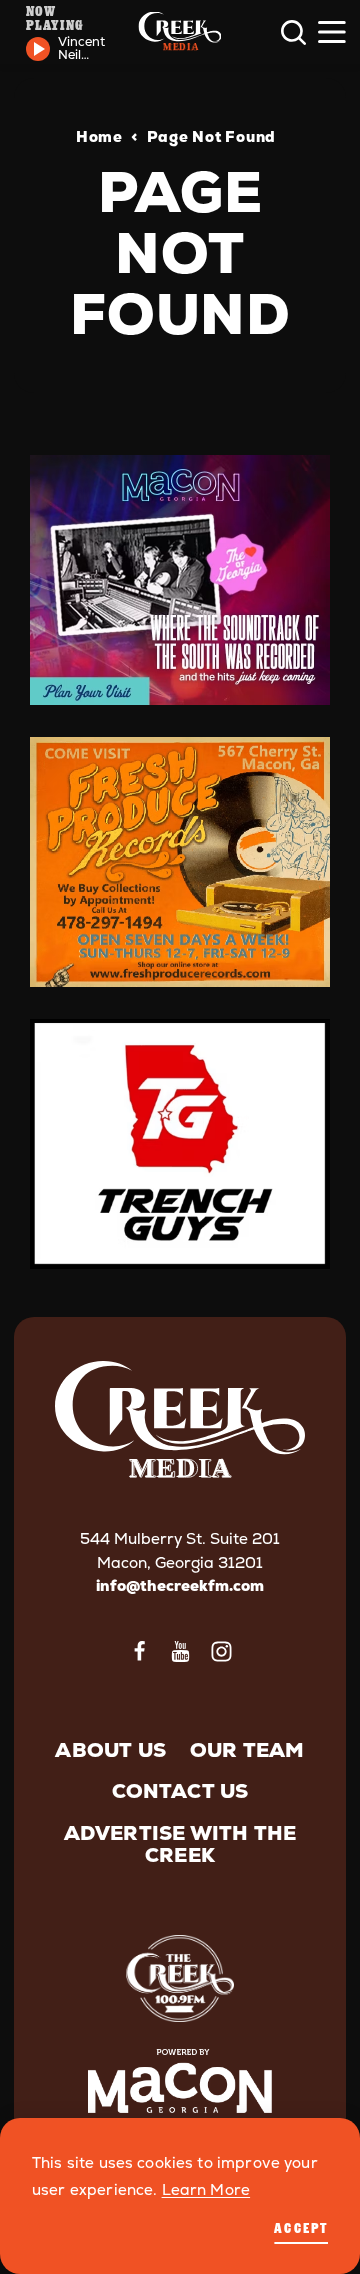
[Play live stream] (38, 49)
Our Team (247, 1750)
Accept (301, 2227)
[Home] (179, 32)
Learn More (206, 2190)
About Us (110, 1750)
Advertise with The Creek (180, 1844)
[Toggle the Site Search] (293, 32)
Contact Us (180, 1791)
